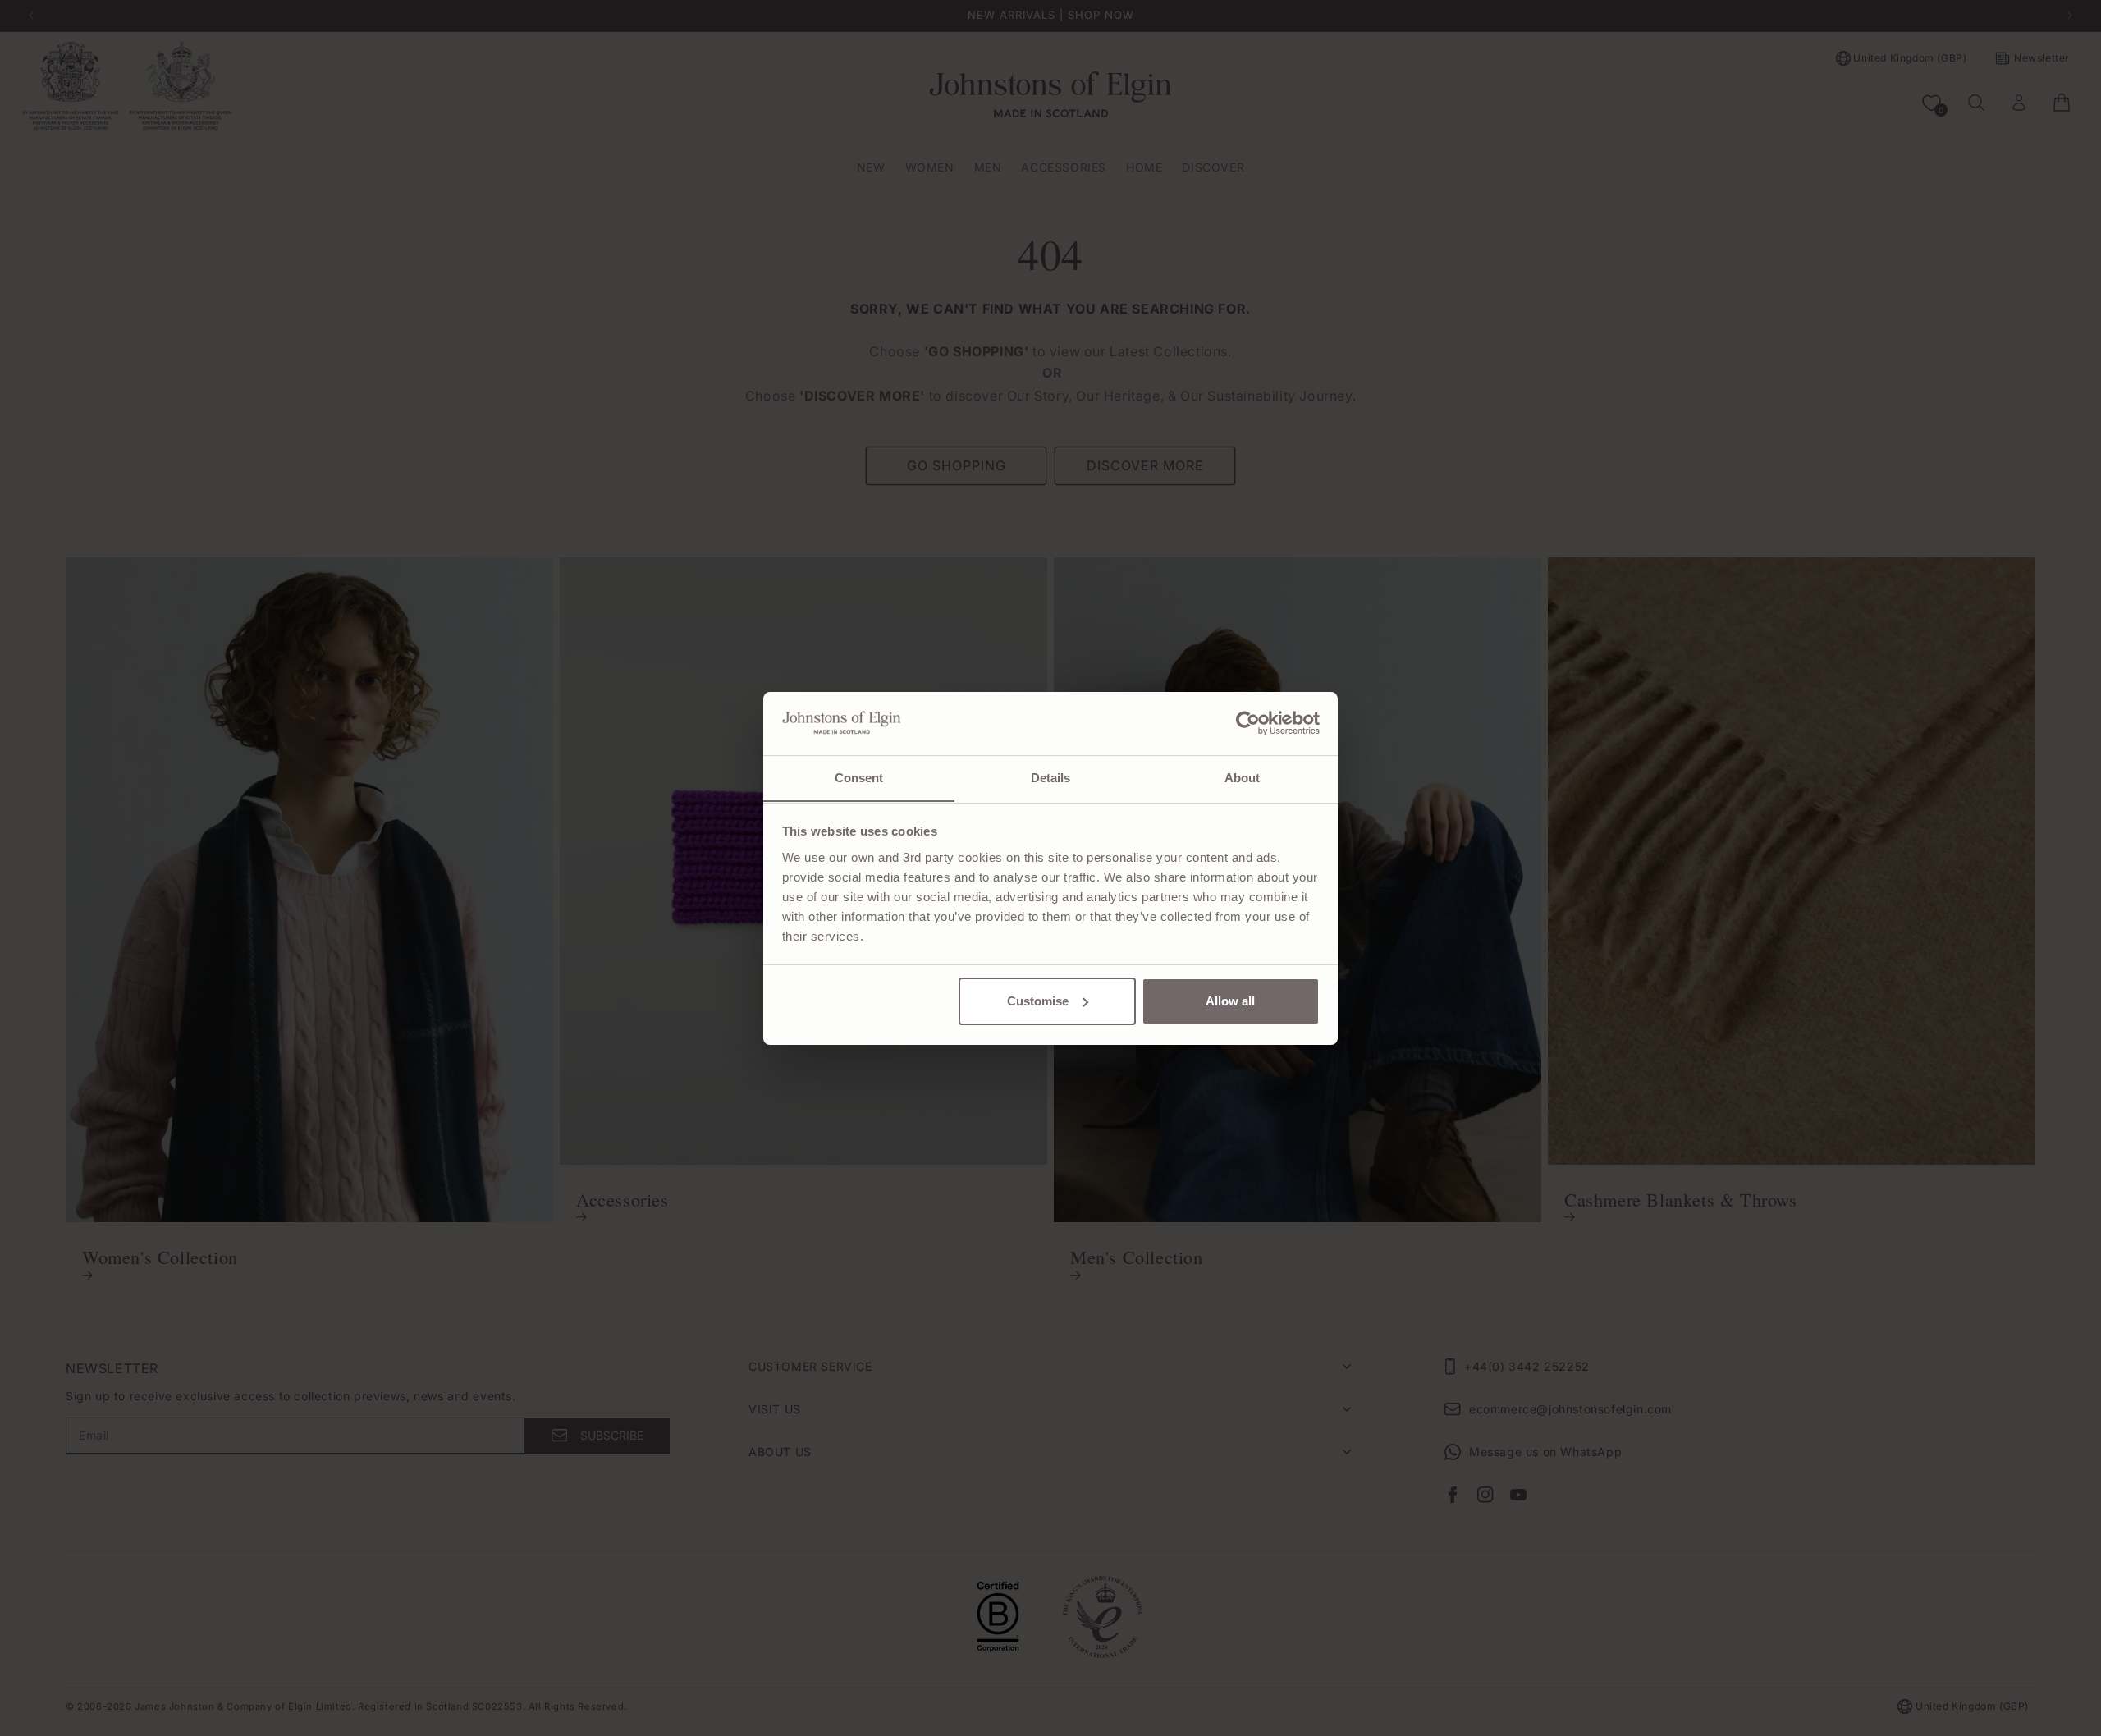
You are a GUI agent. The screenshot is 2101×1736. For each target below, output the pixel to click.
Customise (1038, 1001)
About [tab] (1243, 777)
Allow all (1230, 1001)
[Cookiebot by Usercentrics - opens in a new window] (1248, 723)
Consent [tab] (859, 777)
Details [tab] (1051, 777)
